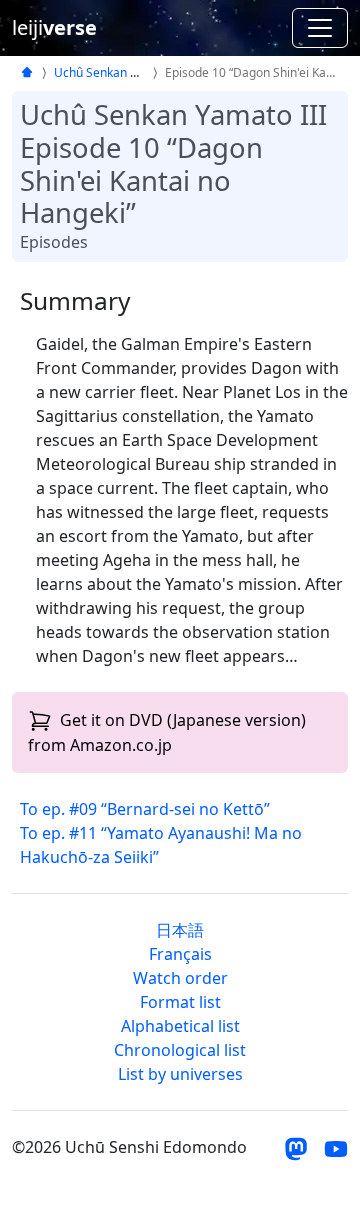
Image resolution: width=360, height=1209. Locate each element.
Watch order (180, 978)
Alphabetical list (180, 1026)
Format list (180, 1002)
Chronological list (180, 1050)
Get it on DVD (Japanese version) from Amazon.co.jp (167, 733)
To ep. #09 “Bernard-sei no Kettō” (145, 809)
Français (180, 954)
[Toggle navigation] (320, 28)
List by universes (180, 1074)
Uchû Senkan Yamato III (120, 72)
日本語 (180, 930)
